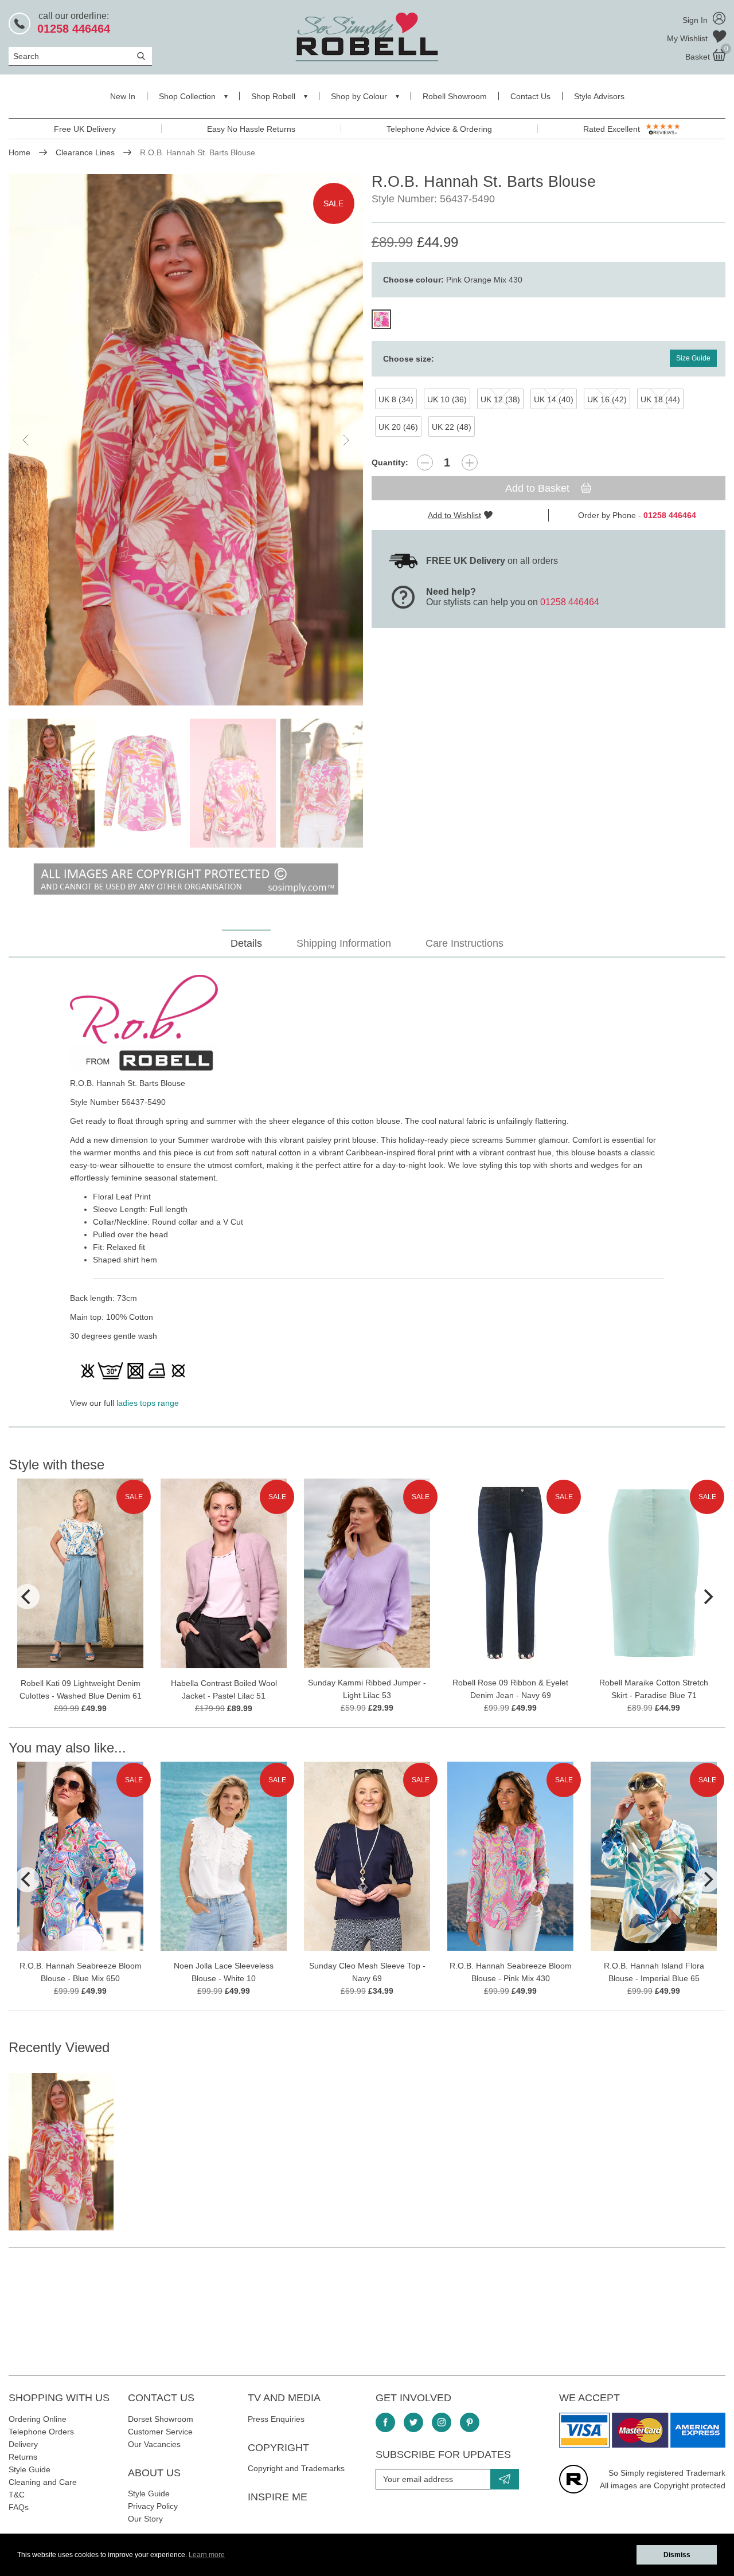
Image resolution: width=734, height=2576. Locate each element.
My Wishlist (688, 38)
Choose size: (409, 359)
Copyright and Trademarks (296, 2468)
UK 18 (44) (660, 399)
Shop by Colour (359, 96)
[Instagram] (442, 2422)
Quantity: (390, 462)
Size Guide (693, 358)
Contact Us (530, 96)
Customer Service (160, 2432)
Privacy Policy (153, 2506)
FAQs (19, 2507)
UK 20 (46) (398, 427)
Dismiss (677, 2555)
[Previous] (27, 1597)
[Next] (707, 1597)
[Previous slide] (26, 440)
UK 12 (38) (500, 399)
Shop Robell (273, 96)
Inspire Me (278, 2497)
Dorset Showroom (161, 2419)
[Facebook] (385, 2422)
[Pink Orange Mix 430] (381, 319)
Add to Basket (539, 488)
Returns (23, 2457)
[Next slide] (345, 440)
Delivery (23, 2444)
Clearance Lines (85, 152)
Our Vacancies (154, 2444)
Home (19, 152)
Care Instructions (464, 943)
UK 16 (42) (607, 399)
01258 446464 (570, 602)
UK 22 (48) (452, 427)
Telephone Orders (41, 2432)
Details (246, 943)
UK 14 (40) (554, 399)
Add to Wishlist (454, 515)
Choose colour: (453, 280)
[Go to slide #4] (323, 783)
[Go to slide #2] (142, 783)
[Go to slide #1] (52, 783)
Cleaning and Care (43, 2482)
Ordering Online (38, 2419)
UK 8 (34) (396, 399)
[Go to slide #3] (233, 783)
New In (123, 96)
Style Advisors (599, 96)
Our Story (145, 2519)
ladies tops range (148, 1403)
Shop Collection (187, 96)
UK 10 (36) (447, 399)
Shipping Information (344, 943)
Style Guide (30, 2469)
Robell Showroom (455, 96)
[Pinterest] (470, 2422)
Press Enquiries (276, 2419)
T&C (17, 2495)
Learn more (207, 2555)
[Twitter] (413, 2422)
